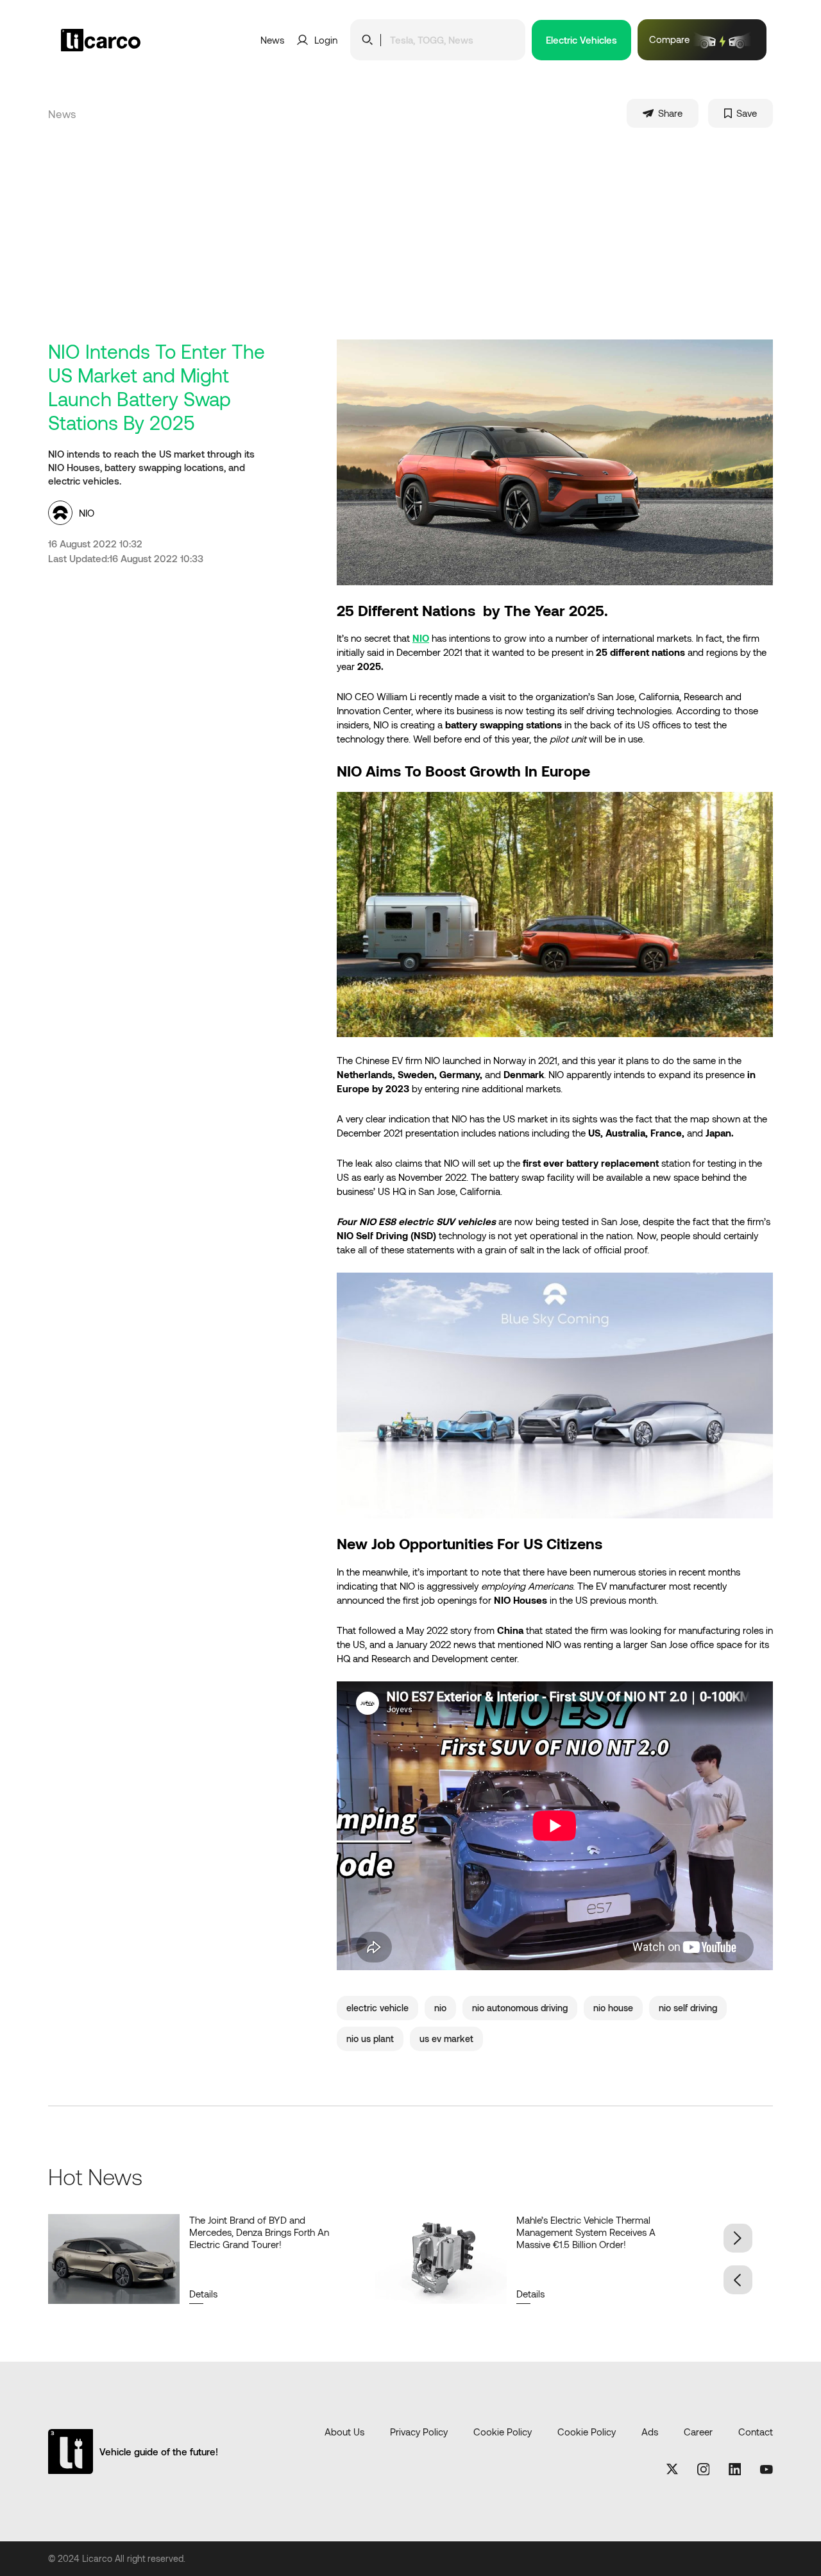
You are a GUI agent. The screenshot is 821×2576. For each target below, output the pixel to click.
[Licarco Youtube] (766, 2470)
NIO (421, 638)
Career (698, 2432)
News (272, 40)
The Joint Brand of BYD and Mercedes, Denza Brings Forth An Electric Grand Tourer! (259, 2232)
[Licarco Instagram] (704, 2470)
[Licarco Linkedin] (735, 2470)
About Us (344, 2432)
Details (203, 2294)
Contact (756, 2432)
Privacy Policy (419, 2432)
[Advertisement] (433, 243)
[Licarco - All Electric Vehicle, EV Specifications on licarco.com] (122, 40)
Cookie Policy (503, 2432)
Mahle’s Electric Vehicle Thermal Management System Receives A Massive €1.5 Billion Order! (586, 2232)
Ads (650, 2432)
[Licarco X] (672, 2470)
